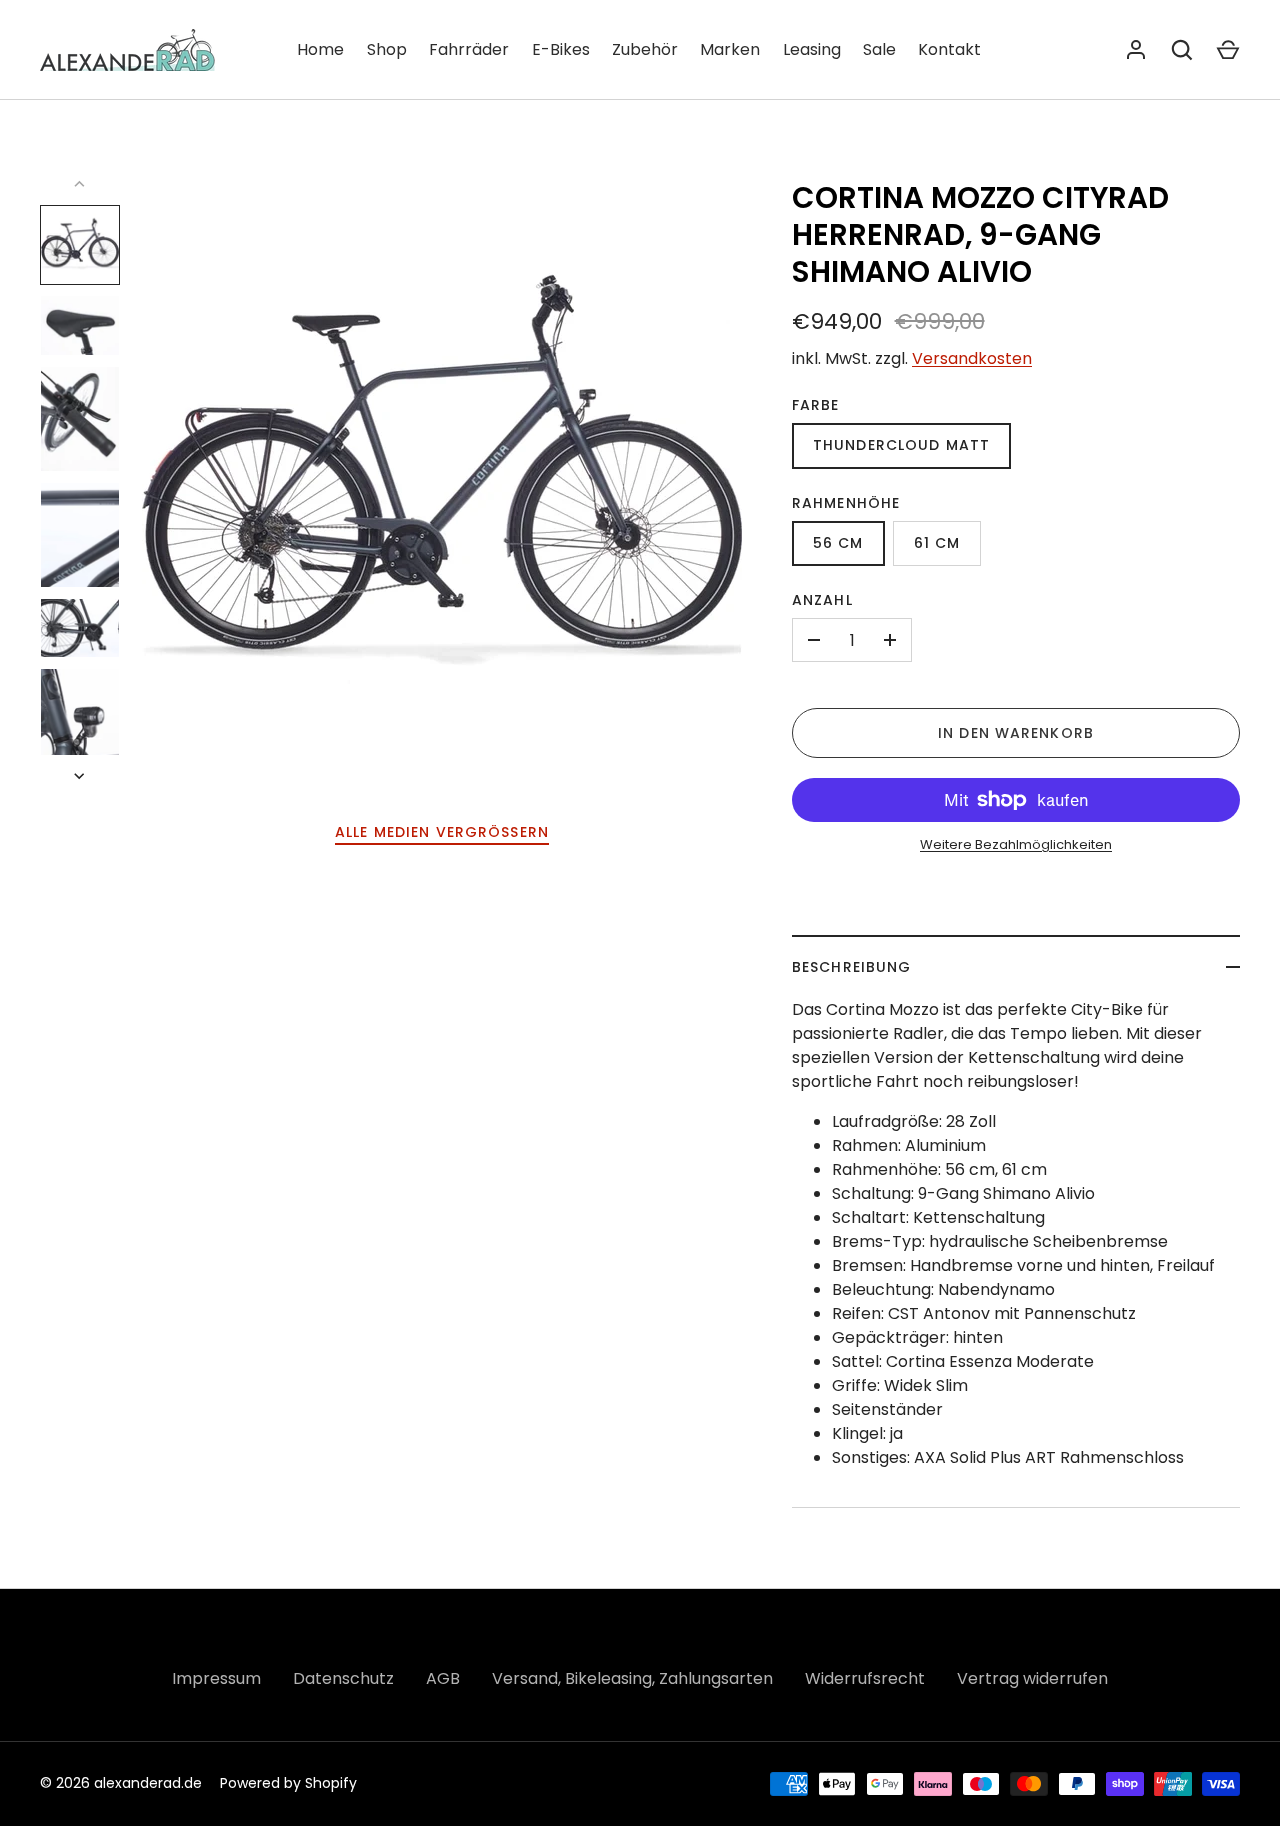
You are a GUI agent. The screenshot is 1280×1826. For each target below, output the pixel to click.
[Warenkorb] (1228, 50)
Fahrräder (469, 49)
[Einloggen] (1136, 50)
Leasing (812, 49)
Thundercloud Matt (901, 445)
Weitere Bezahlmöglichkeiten (1016, 844)
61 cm (937, 543)
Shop (387, 49)
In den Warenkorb (1016, 733)
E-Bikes (561, 49)
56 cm (838, 543)
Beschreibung (851, 967)
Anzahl (822, 600)
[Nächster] (81, 776)
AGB (443, 1678)
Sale (879, 49)
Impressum (216, 1678)
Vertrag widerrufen (1032, 1678)
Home (320, 49)
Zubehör (645, 49)
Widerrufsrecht (865, 1678)
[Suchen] (1182, 50)
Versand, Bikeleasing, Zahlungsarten (632, 1678)
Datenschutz (343, 1678)
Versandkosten (972, 358)
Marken (730, 49)
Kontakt (949, 49)
